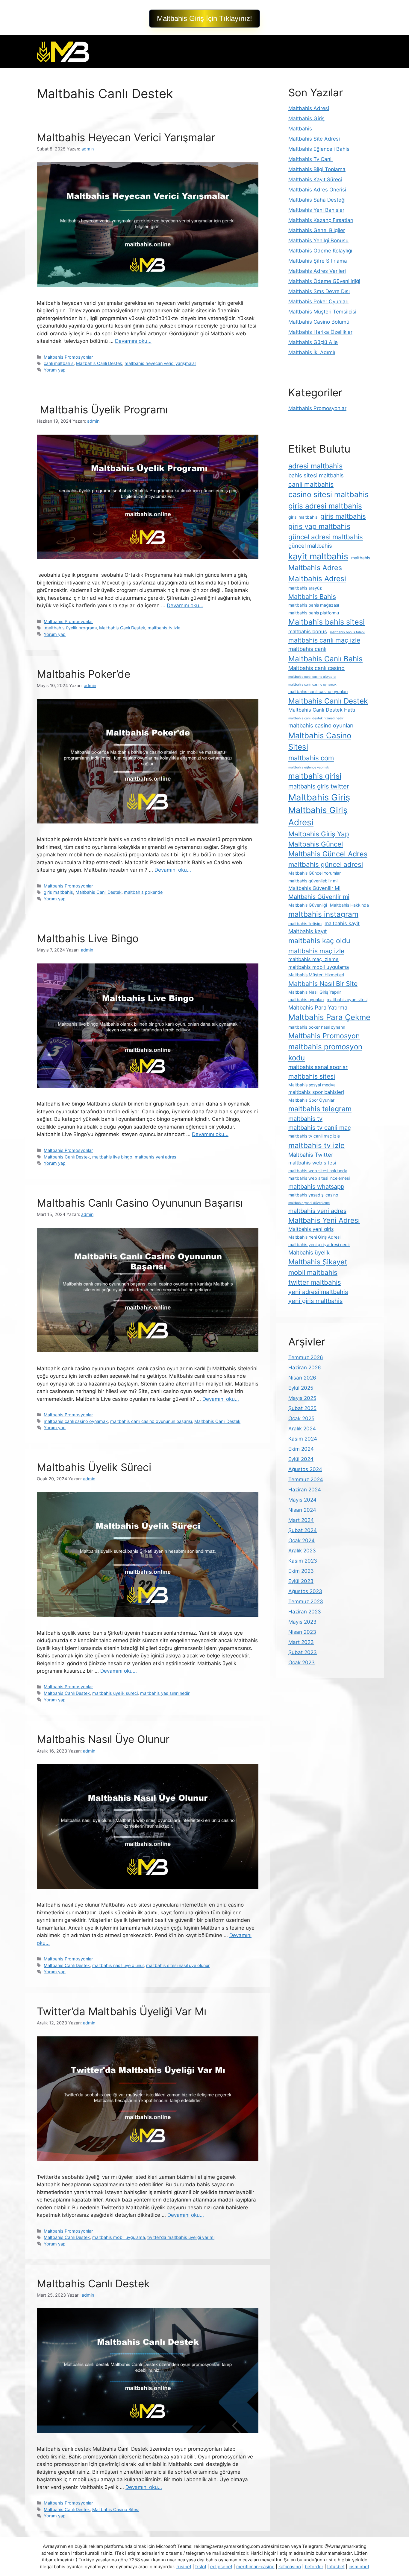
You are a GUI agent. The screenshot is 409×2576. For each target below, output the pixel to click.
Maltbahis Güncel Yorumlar (315, 873)
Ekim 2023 (301, 1571)
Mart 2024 (301, 1520)
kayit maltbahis (318, 556)
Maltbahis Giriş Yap (319, 834)
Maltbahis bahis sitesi (327, 622)
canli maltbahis (59, 363)
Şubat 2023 (303, 1652)
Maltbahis (300, 129)
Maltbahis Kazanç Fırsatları (321, 220)
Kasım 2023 (303, 1561)
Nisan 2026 (302, 1378)
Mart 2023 (301, 1642)
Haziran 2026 (305, 1368)
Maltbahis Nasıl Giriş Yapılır (315, 992)
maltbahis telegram (320, 1109)
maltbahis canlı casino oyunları (318, 691)
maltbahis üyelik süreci (115, 1693)
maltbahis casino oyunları (321, 725)
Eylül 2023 (301, 1581)
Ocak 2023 (302, 1662)
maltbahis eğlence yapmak (309, 767)
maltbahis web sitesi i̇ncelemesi (319, 1178)
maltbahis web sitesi (312, 1163)
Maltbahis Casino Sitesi (116, 2509)
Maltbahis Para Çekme (329, 1017)
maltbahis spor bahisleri (316, 1092)
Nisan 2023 (302, 1632)
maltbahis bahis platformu (314, 613)
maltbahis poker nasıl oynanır (317, 1027)
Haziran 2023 (305, 1612)
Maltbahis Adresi (309, 108)
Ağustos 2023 (305, 1591)
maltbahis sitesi (312, 1076)
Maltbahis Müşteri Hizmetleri (316, 975)
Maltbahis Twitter (311, 1155)
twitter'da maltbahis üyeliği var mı (181, 2237)
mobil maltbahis (313, 1272)
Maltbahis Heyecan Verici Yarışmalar (126, 137)
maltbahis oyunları (306, 1000)
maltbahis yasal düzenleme (309, 1203)
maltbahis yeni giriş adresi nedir (319, 1244)
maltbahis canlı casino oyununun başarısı (151, 1421)
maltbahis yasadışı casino (313, 1195)
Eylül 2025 (301, 1388)
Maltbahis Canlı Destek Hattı (322, 710)
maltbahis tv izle (164, 628)
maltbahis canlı (307, 649)
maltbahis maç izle (316, 951)
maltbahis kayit (342, 923)
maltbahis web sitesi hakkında (318, 1171)
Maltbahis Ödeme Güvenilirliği (324, 281)
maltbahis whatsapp (316, 1187)
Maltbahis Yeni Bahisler (316, 210)
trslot (201, 2567)
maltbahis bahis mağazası (314, 605)
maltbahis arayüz (305, 588)
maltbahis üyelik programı (70, 628)
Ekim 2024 (301, 1449)
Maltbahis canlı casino (316, 668)
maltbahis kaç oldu (319, 941)
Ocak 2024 (302, 1540)
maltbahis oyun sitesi (347, 1000)
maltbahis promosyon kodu (325, 1052)
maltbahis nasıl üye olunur (118, 1965)
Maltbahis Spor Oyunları (312, 1100)
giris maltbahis (58, 892)
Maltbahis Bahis (312, 596)
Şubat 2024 (303, 1530)
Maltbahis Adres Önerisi (317, 190)
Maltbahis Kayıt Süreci (315, 179)
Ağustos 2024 (305, 1469)
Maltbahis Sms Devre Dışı (319, 291)
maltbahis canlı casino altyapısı (312, 677)
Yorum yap (55, 370)
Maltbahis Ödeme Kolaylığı (320, 251)
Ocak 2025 (301, 1418)
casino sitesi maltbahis (328, 494)
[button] (205, 19)
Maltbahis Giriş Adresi (318, 816)
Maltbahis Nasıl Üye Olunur (103, 1739)
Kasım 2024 (303, 1439)
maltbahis (361, 558)
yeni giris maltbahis (315, 1301)
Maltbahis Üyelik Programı (102, 409)
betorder (314, 2567)
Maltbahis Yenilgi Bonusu (318, 240)
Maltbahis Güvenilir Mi (314, 888)
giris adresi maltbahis (325, 506)
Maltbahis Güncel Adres (328, 854)
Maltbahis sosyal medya (312, 1085)
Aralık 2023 (302, 1551)
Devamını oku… (133, 341)
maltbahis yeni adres (156, 1157)
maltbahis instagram (323, 914)
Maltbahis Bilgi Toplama (317, 169)
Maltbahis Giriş (306, 118)
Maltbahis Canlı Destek (99, 363)
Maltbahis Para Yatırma (318, 1007)
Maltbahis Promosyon (324, 1036)
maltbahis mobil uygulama (119, 2237)
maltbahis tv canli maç (320, 1128)
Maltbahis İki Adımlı (312, 352)
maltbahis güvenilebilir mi (313, 881)
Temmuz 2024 (306, 1479)
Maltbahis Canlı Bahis (325, 659)
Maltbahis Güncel (316, 844)
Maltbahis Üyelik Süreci (94, 1467)
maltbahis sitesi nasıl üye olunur (178, 1965)
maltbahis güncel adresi (326, 864)
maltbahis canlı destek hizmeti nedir (316, 718)
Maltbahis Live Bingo (88, 938)
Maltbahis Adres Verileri (317, 271)
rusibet (184, 2567)
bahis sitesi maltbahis (316, 475)
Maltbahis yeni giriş (311, 1229)
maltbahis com (311, 758)
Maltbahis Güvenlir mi (319, 897)
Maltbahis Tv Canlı (310, 159)
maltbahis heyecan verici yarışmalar (160, 363)
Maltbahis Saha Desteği (317, 200)
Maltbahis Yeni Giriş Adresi (314, 1237)
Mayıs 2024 (302, 1500)
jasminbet (359, 2567)
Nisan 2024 (302, 1510)
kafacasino (290, 2567)
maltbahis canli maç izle (324, 640)
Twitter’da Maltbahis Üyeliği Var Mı (122, 2011)
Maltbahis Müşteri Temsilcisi (322, 312)
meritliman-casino (255, 2567)
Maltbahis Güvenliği (308, 905)
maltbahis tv (305, 1119)
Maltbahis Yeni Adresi (324, 1220)
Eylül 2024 (301, 1459)
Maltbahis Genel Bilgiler (317, 230)
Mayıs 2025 (302, 1398)
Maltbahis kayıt (308, 931)
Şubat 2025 (302, 1408)
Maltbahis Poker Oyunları (318, 302)
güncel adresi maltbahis (326, 537)
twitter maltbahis (315, 1282)
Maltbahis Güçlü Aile (313, 342)
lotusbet (336, 2567)
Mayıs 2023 (302, 1622)
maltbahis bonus (308, 631)
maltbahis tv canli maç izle (314, 1136)
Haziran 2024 (305, 1490)
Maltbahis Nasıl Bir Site (323, 983)
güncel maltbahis (310, 546)
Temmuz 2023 (306, 1601)
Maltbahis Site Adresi (314, 139)
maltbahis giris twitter (319, 786)
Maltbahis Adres (315, 568)
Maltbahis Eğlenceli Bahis (319, 149)
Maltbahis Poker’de (84, 674)
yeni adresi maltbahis (318, 1292)
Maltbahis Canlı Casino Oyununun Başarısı (140, 1203)
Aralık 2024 (302, 1429)
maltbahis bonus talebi (347, 632)
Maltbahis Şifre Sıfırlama (318, 261)
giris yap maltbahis (319, 526)
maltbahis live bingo (112, 1157)
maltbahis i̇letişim (305, 924)
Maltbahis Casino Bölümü (319, 322)
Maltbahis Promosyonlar (68, 357)
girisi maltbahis (303, 517)
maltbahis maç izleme (313, 959)
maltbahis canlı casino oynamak (76, 1421)
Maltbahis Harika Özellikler (320, 332)
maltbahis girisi (315, 776)
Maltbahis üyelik (309, 1252)
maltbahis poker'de (143, 892)
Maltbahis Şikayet (318, 1262)
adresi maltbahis (315, 466)
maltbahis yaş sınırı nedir (165, 1693)
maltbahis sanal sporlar (318, 1067)
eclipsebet (221, 2567)
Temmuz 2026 (306, 1357)
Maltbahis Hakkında (349, 905)
